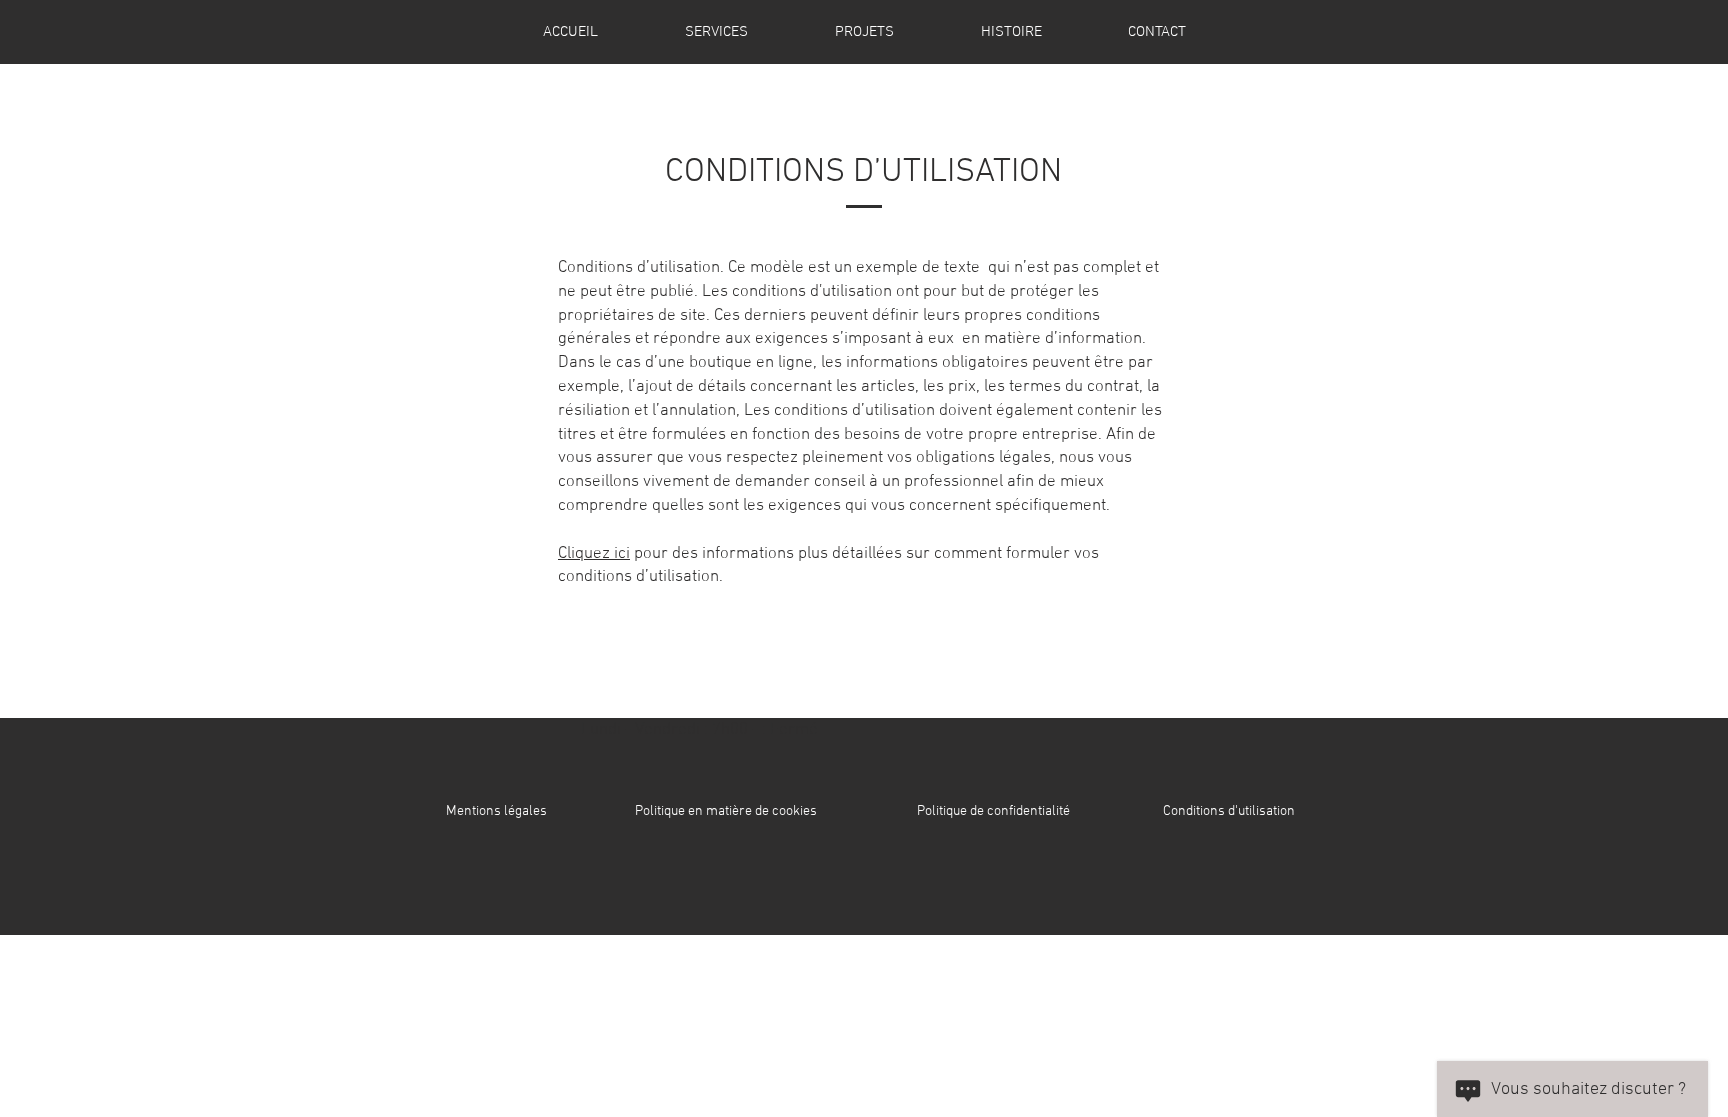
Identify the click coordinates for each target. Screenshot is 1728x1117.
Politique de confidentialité (993, 811)
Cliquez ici (594, 554)
